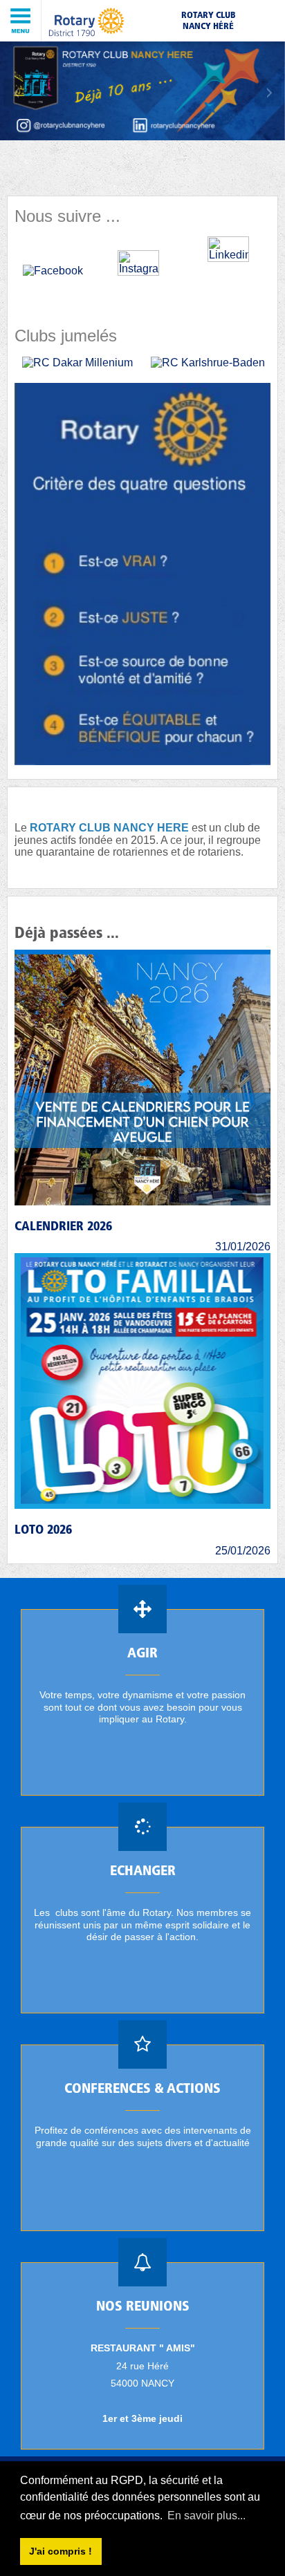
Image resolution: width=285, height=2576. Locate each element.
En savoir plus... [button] (206, 2516)
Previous (17, 93)
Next (268, 93)
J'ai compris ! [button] (61, 2551)
